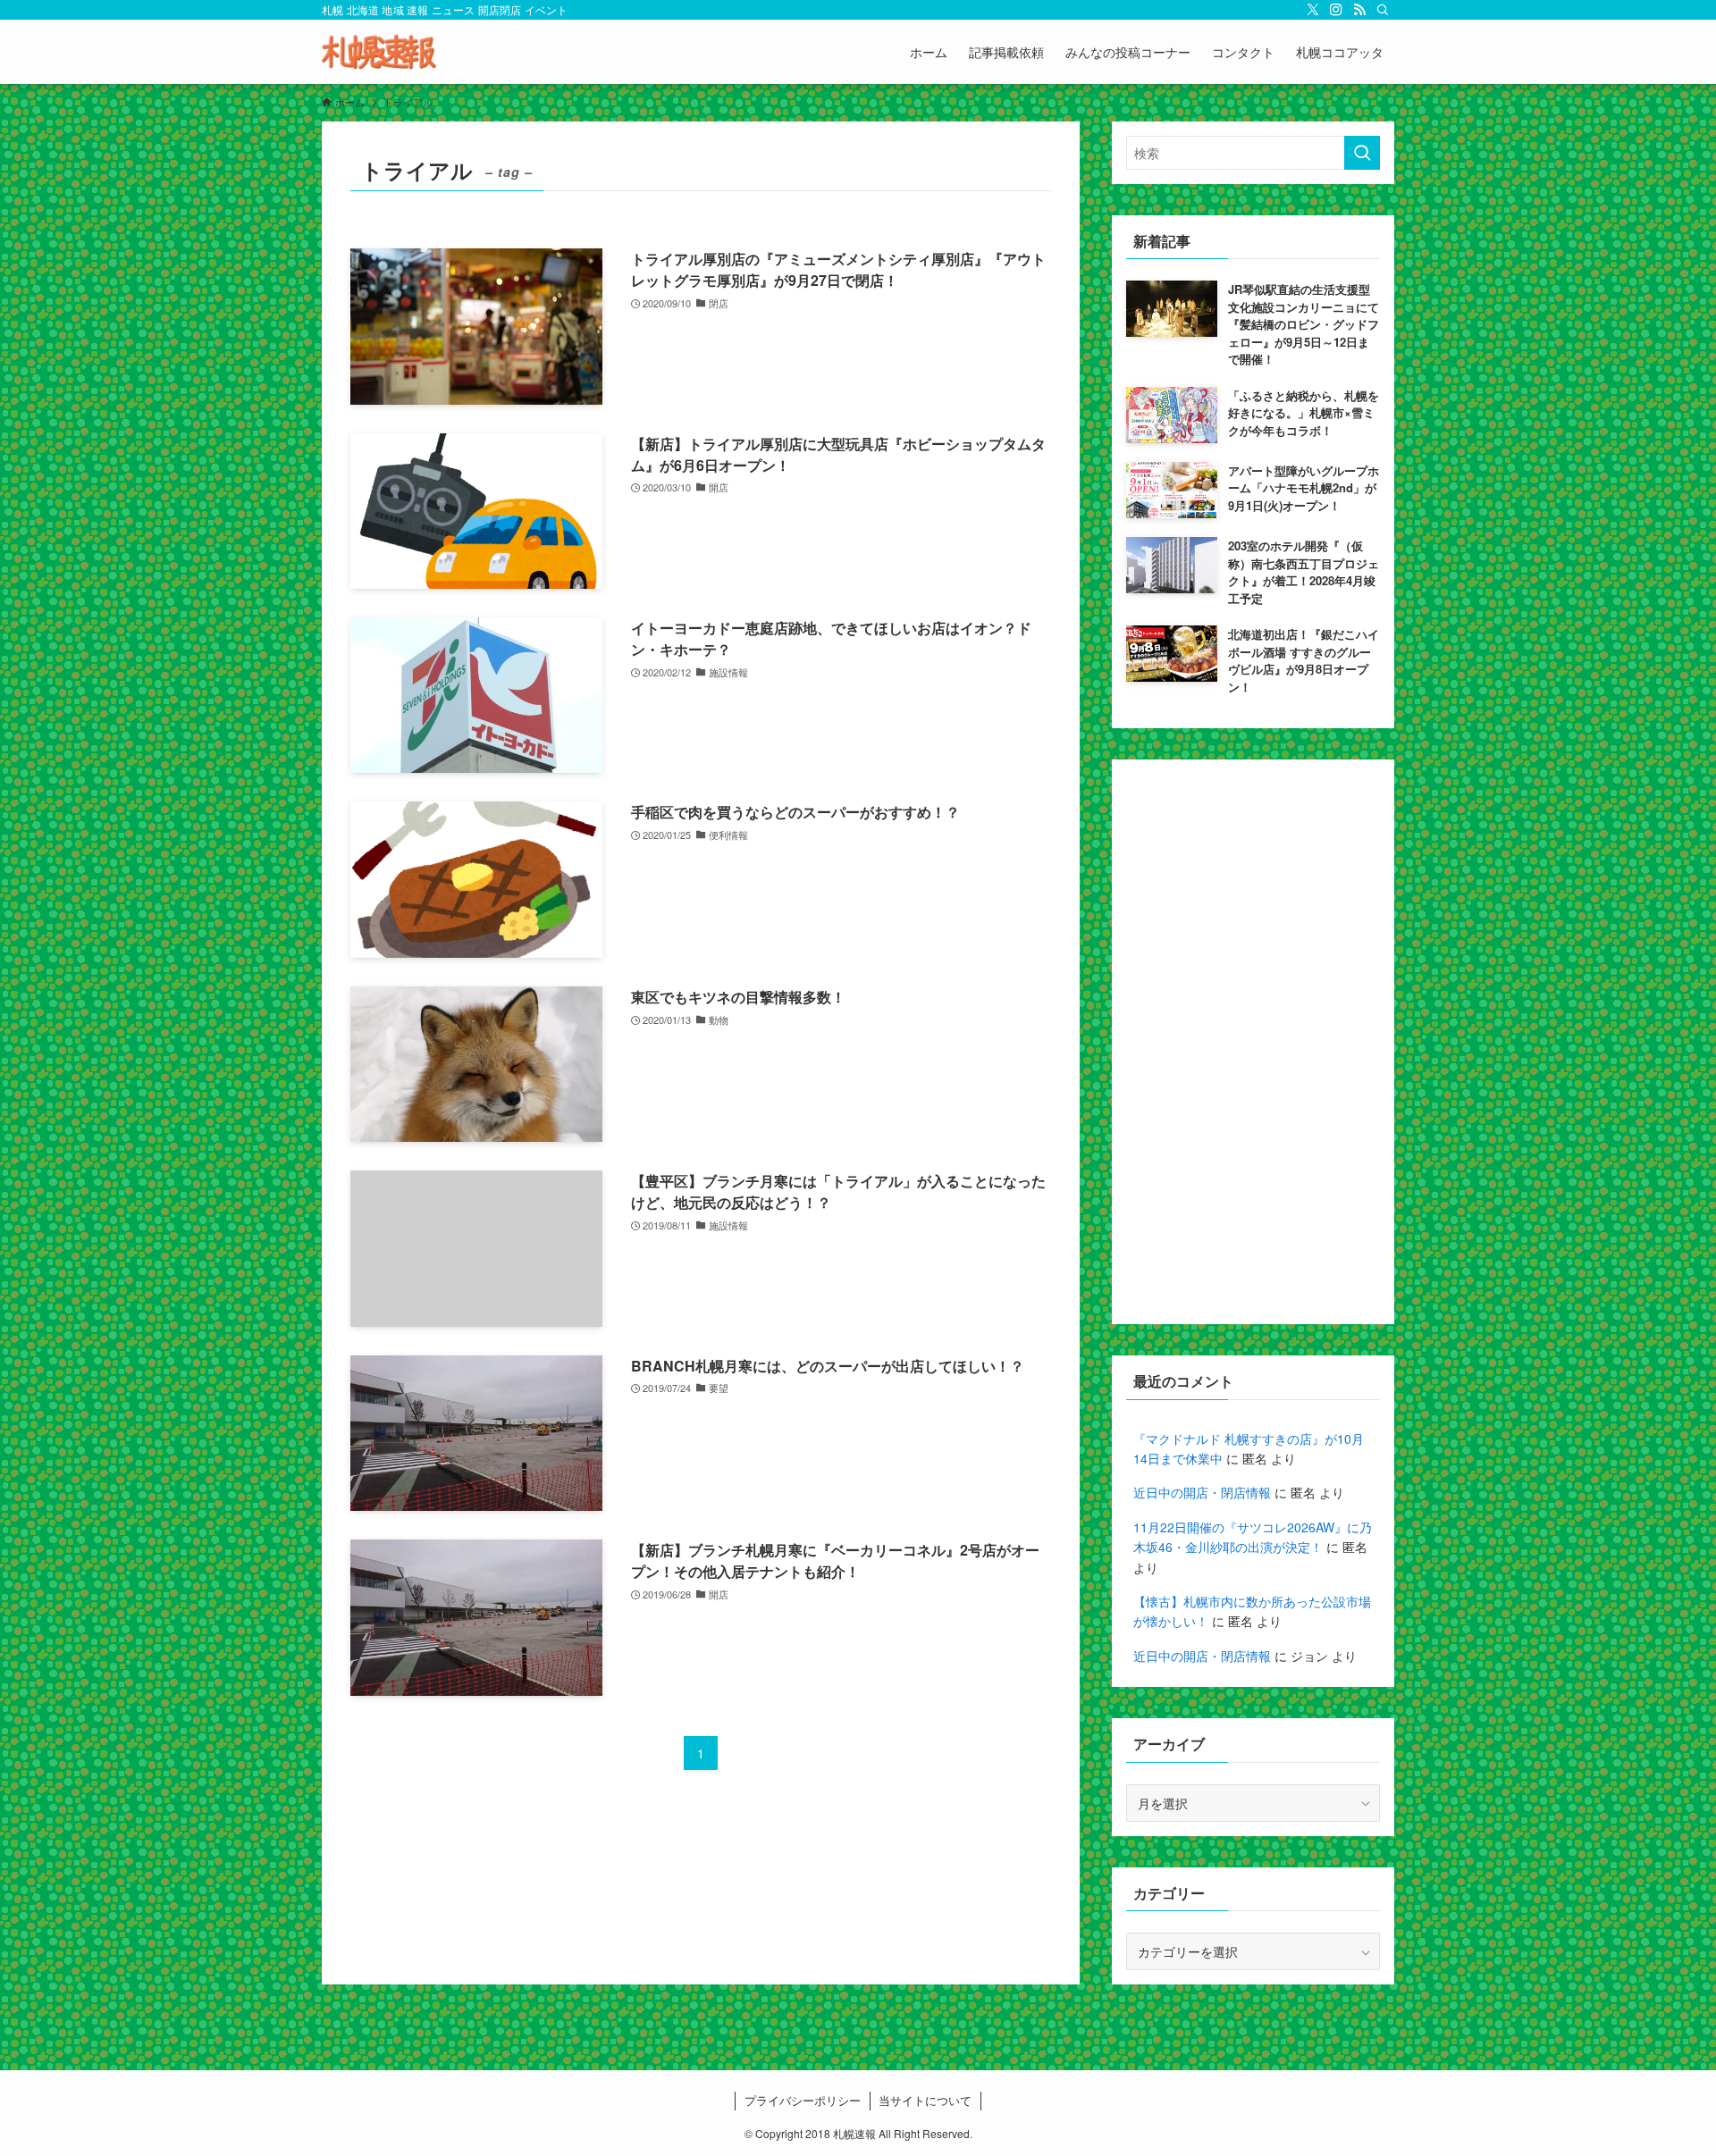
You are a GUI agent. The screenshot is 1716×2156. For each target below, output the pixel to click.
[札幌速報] (379, 52)
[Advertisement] (1253, 1042)
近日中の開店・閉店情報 (1202, 1492)
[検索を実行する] (1362, 153)
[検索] (1383, 10)
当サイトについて (925, 2100)
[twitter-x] (1313, 10)
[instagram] (1336, 10)
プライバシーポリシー (803, 2100)
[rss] (1359, 10)
